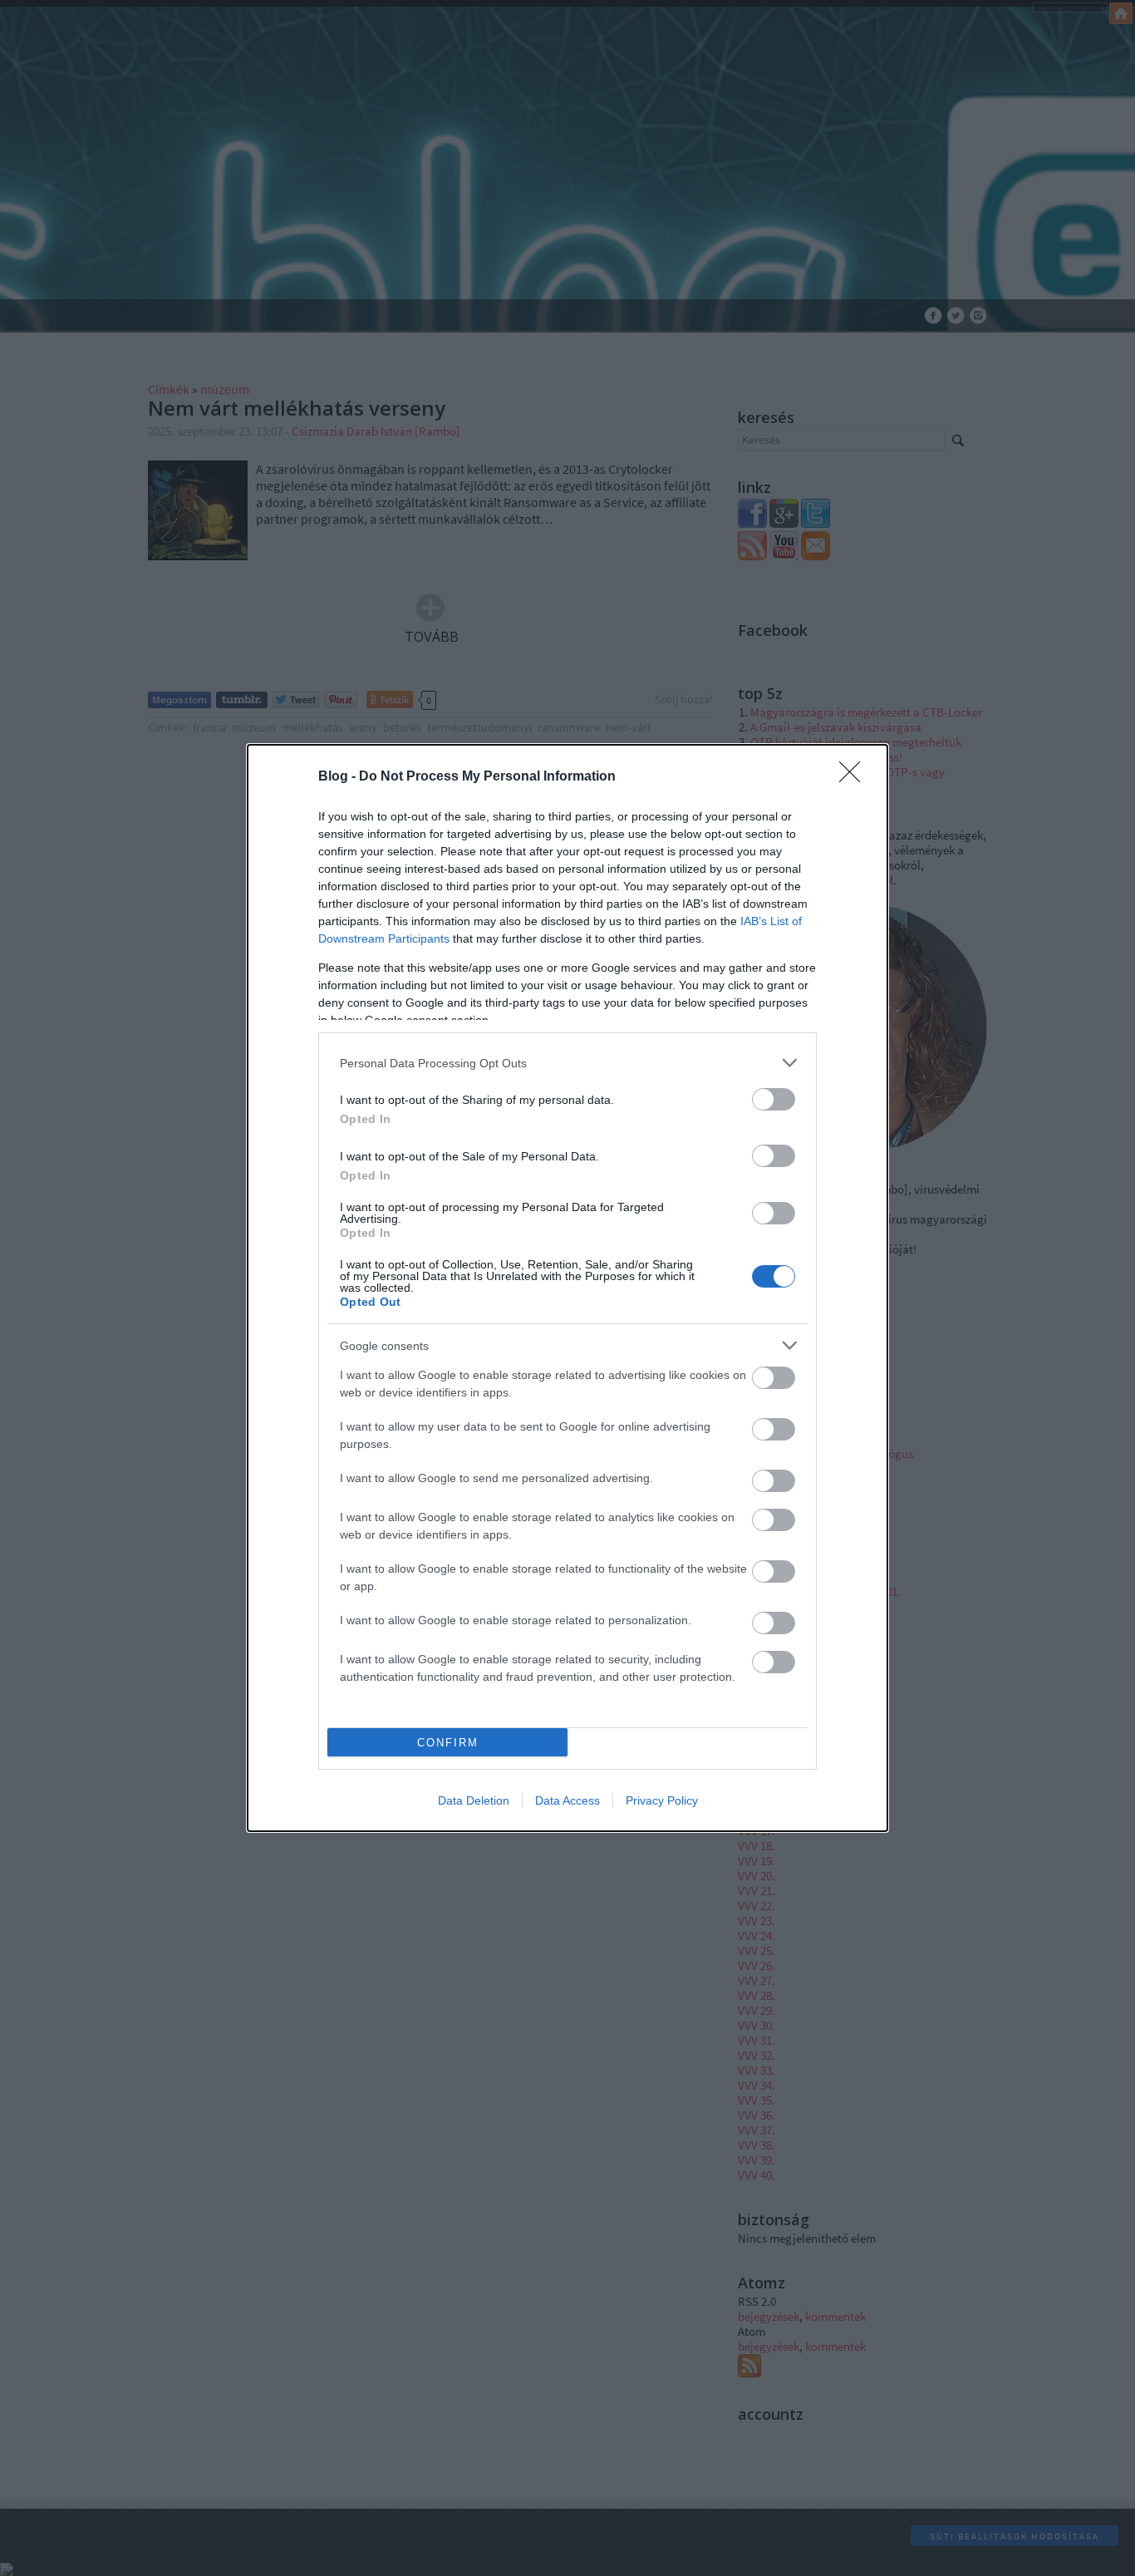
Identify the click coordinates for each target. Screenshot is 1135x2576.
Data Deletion (474, 1800)
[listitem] (567, 1063)
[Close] (855, 777)
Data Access (567, 1800)
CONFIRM (448, 1743)
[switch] (774, 1099)
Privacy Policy (662, 1800)
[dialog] (567, 1288)
